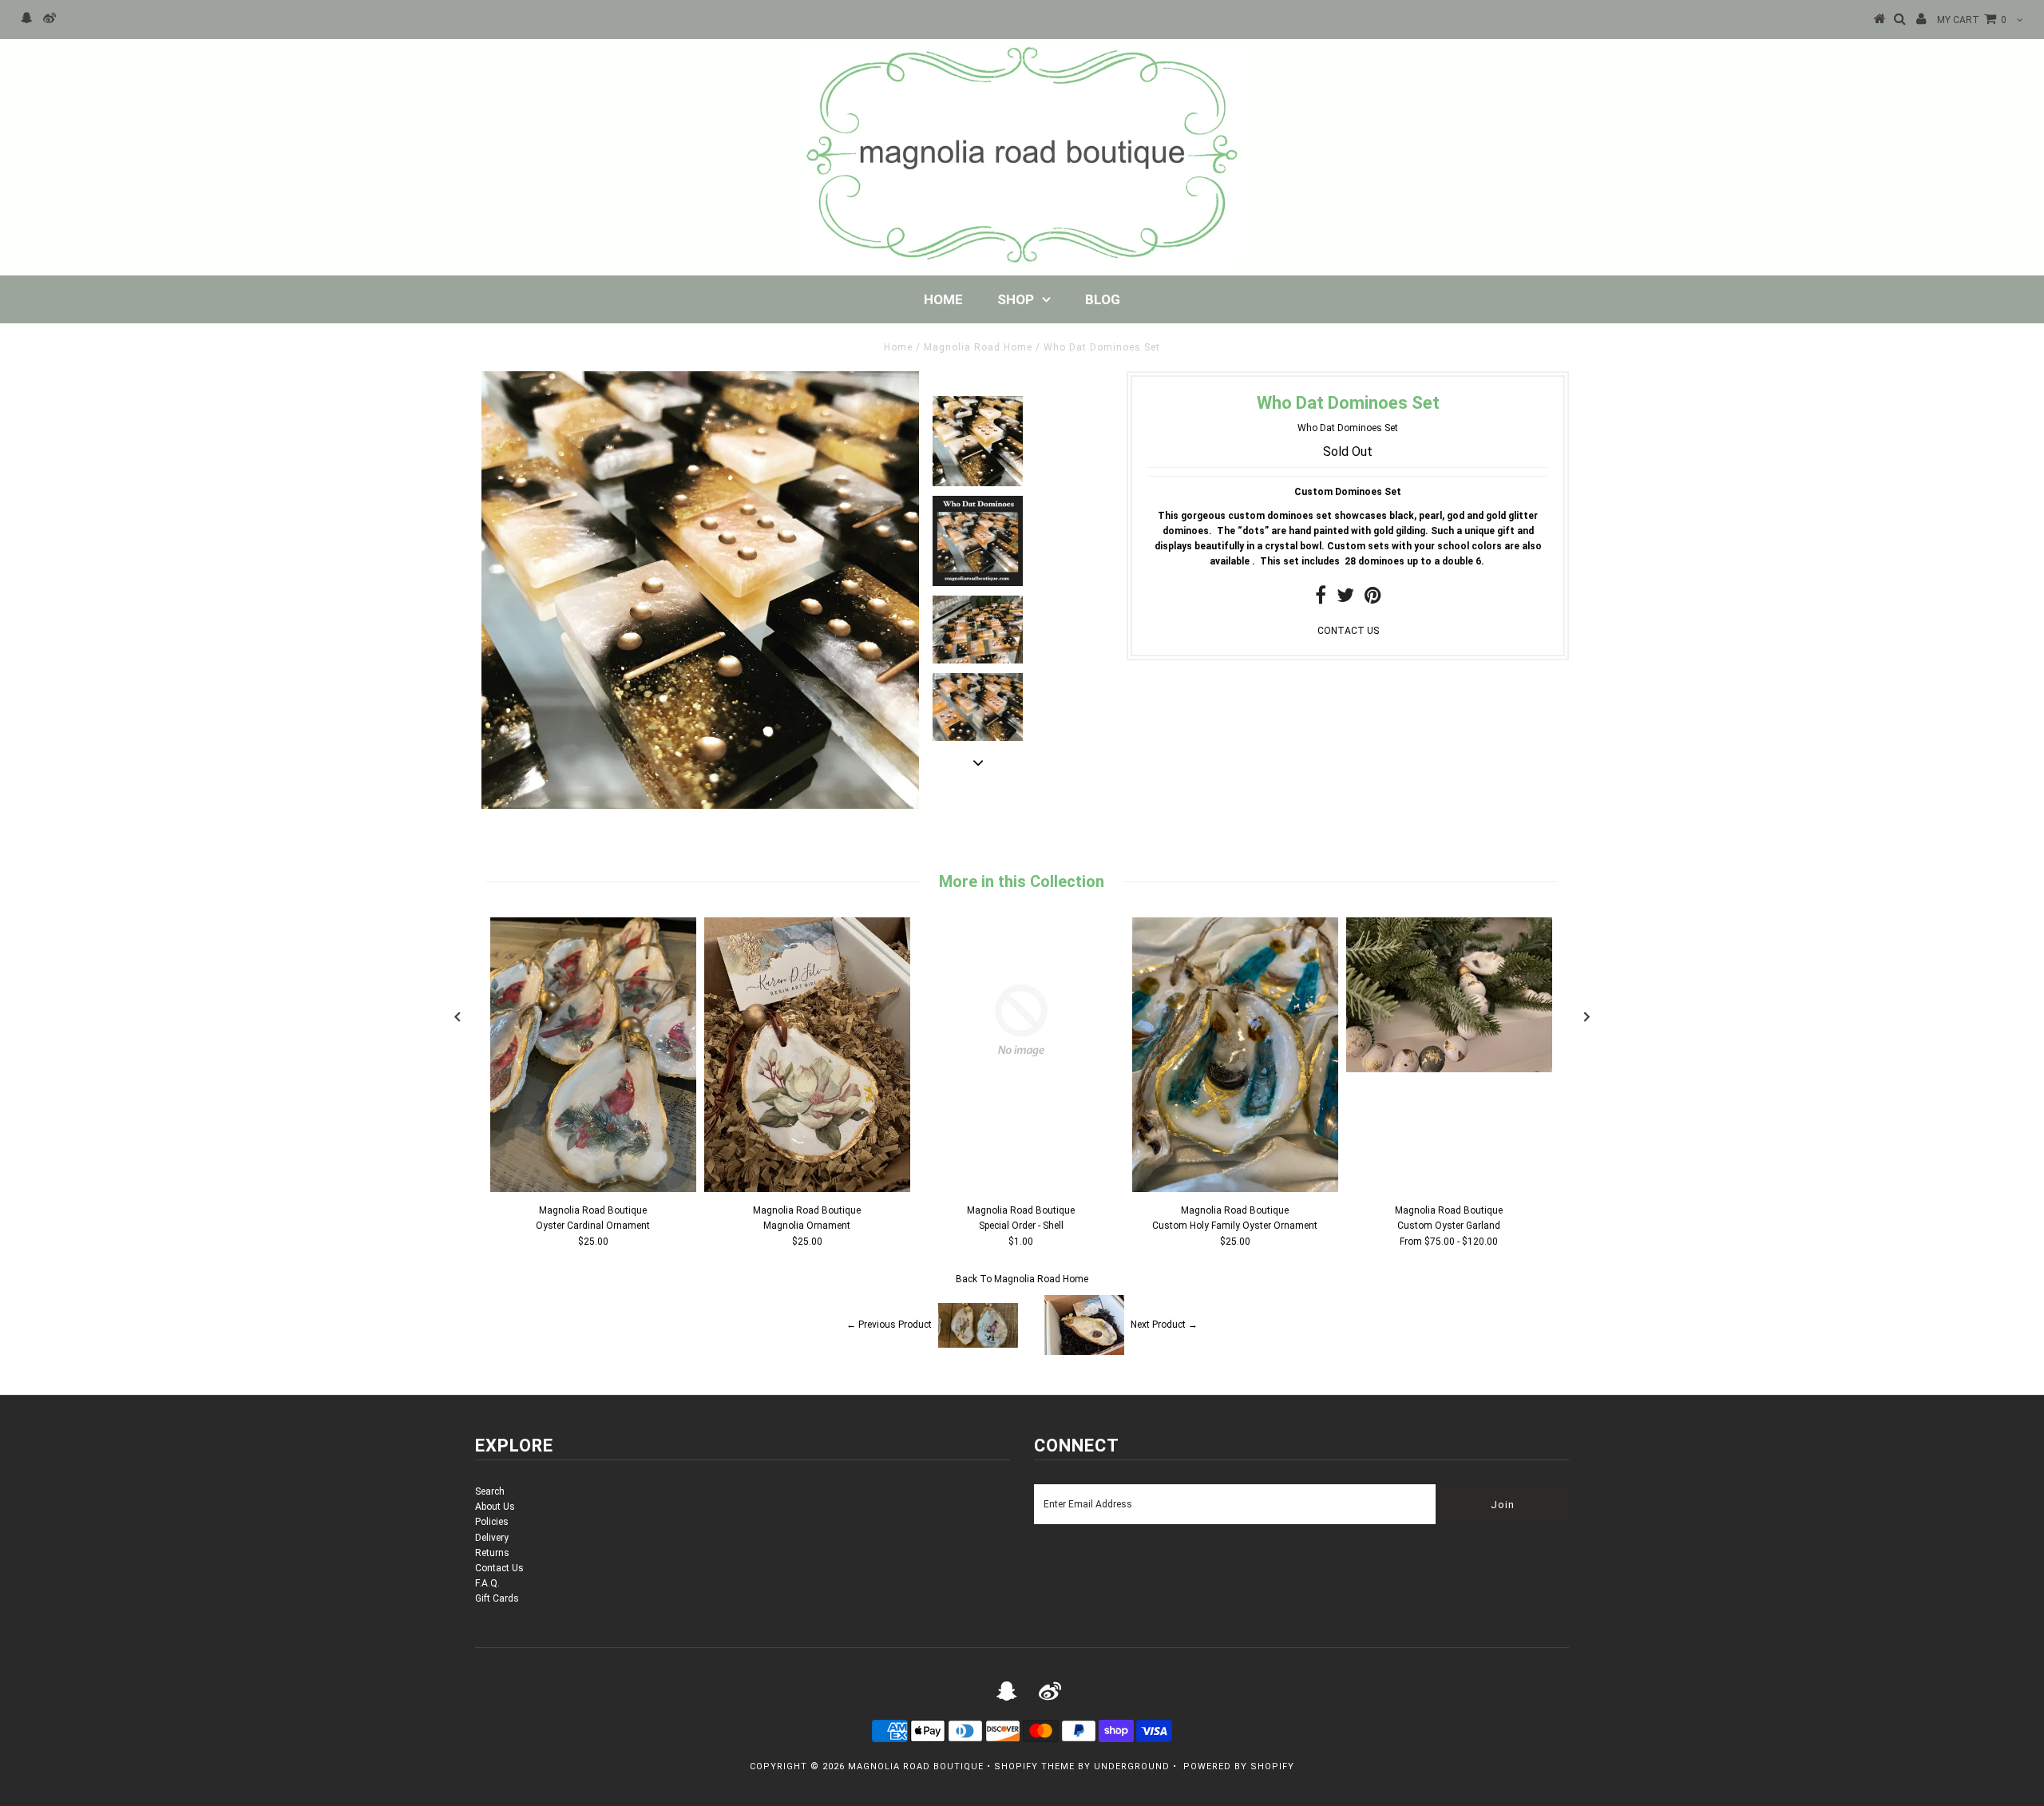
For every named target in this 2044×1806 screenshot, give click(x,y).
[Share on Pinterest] (1373, 599)
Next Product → (1164, 1325)
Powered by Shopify (1239, 1766)
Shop (1016, 299)
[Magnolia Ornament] (807, 1189)
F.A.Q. (487, 1583)
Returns (492, 1553)
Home (943, 299)
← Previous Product (889, 1325)
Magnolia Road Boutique (916, 1766)
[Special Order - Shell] (1021, 1120)
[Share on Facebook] (1321, 599)
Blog (1103, 299)
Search (490, 1491)
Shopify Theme (1034, 1766)
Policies (492, 1522)
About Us (495, 1507)
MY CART (1972, 20)
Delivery (492, 1538)
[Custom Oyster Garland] (1449, 1069)
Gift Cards (497, 1598)
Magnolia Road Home (978, 347)
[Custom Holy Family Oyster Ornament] (1235, 1189)
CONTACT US (1348, 631)
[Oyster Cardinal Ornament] (593, 1189)
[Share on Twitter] (1345, 599)
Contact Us (499, 1568)
